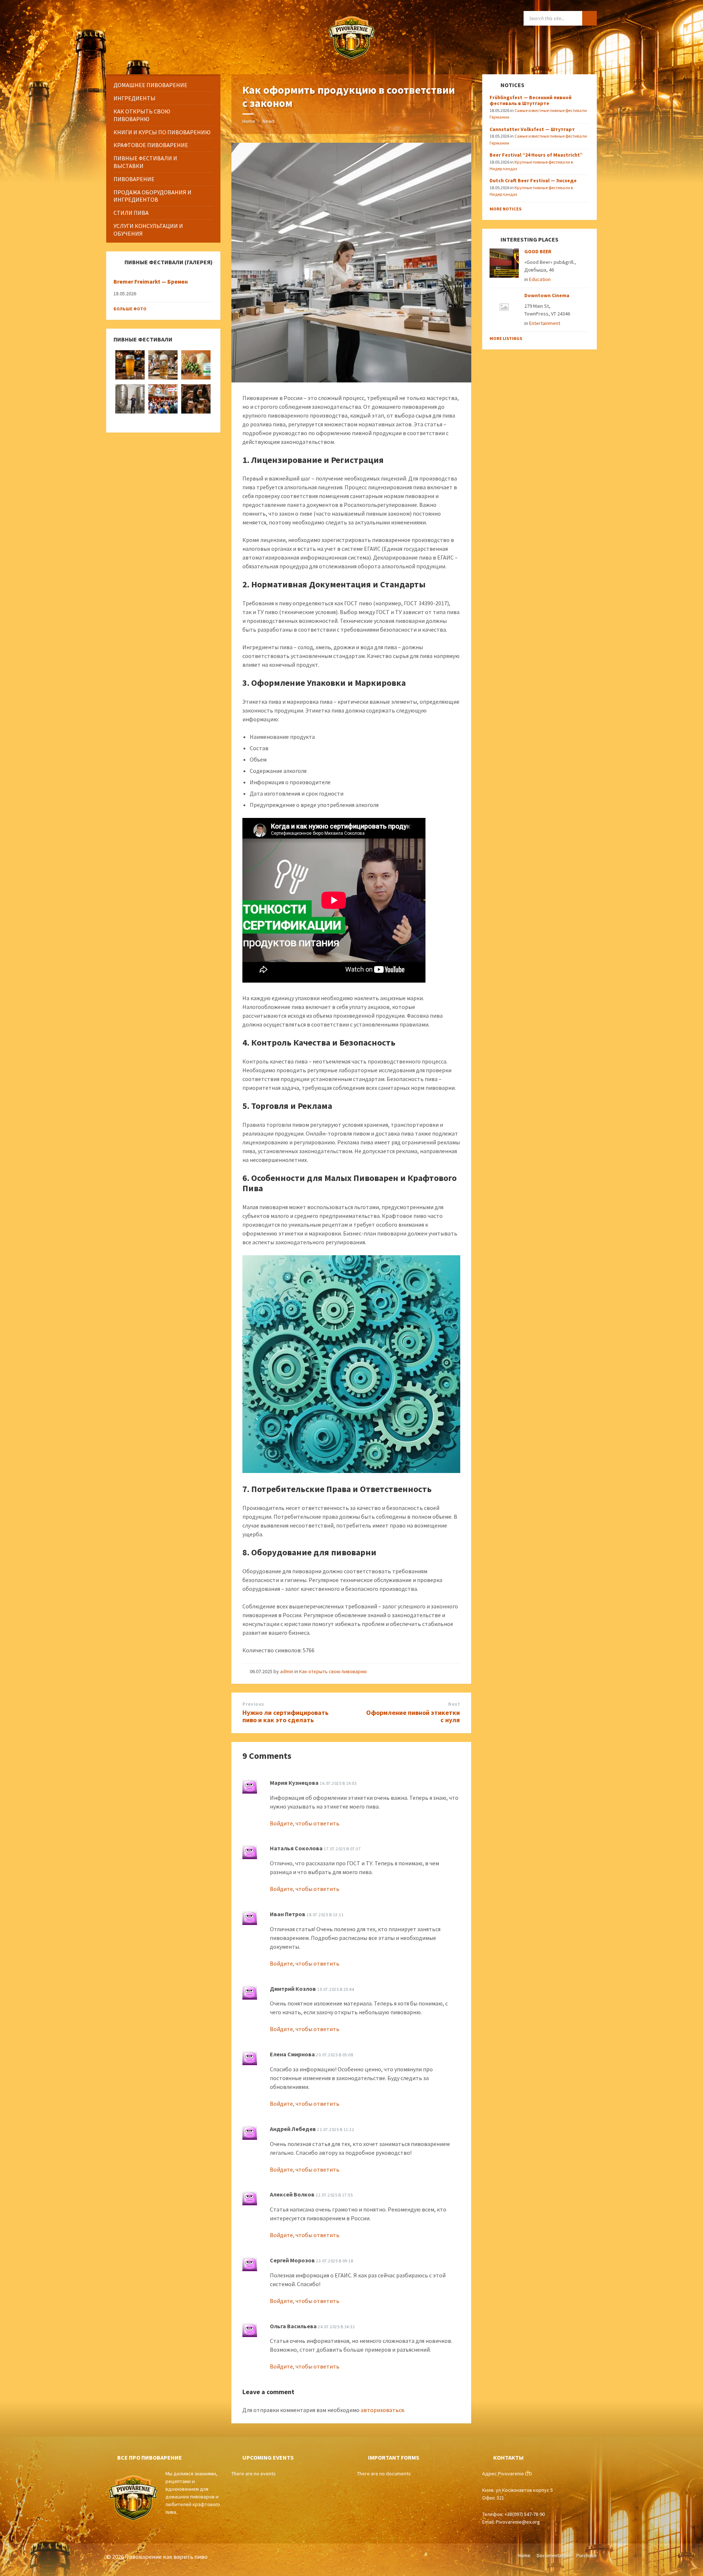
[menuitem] (163, 85)
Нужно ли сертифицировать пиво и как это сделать (285, 1716)
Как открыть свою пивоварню (333, 1671)
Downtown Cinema (547, 295)
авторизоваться (382, 2410)
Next (454, 1704)
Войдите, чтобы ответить (305, 1823)
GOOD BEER (538, 251)
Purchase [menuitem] (587, 2556)
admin (287, 1671)
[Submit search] (589, 18)
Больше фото (130, 309)
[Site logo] (351, 60)
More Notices (505, 209)
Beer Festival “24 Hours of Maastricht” (536, 155)
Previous (253, 1704)
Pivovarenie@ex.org (518, 2522)
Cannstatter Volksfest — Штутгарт (532, 129)
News (269, 121)
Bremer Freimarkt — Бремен (151, 282)
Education (540, 279)
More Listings (506, 338)
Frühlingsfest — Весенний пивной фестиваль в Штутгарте (531, 100)
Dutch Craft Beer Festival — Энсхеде (533, 180)
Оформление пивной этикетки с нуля (413, 1716)
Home (249, 121)
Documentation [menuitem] (553, 2556)
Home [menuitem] (524, 2556)
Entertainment (545, 323)
